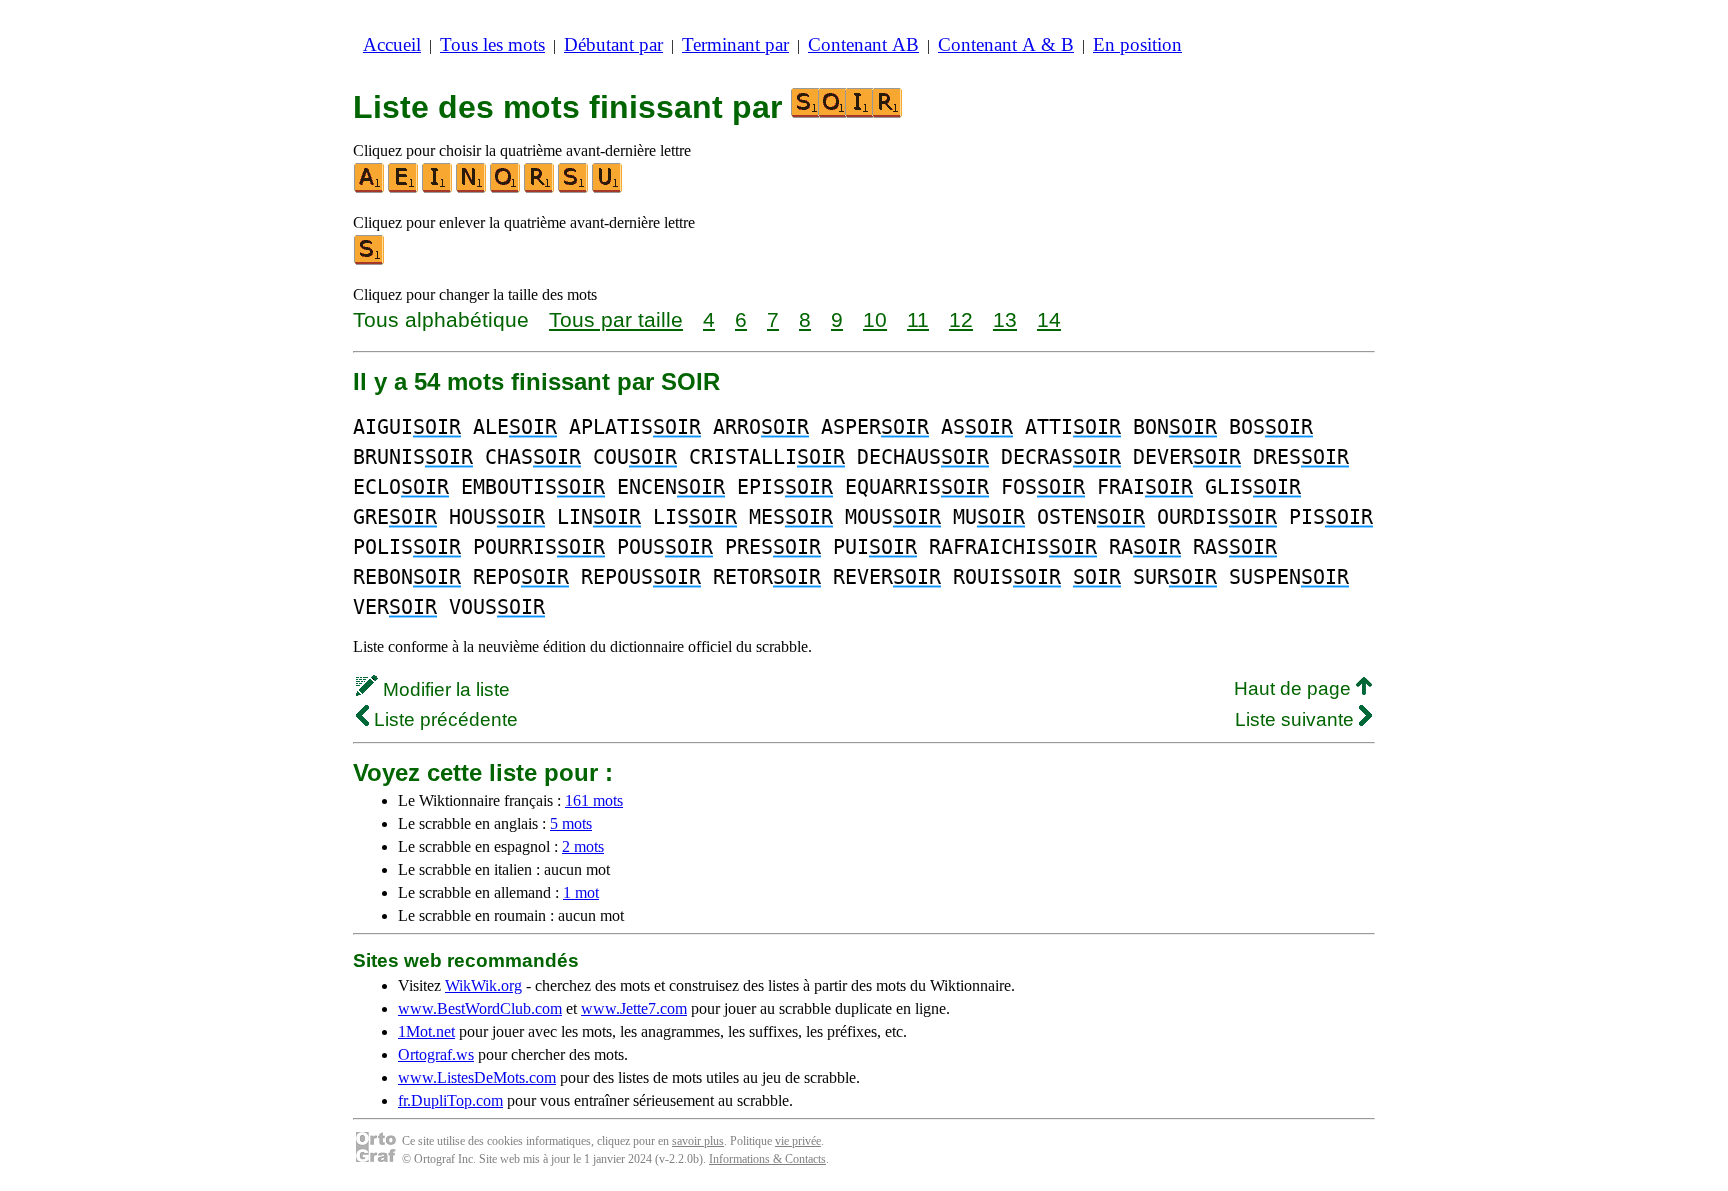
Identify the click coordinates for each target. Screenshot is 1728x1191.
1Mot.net (426, 1031)
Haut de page (1295, 688)
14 (1049, 319)
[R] (540, 188)
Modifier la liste (444, 689)
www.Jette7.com (634, 1008)
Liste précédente (443, 719)
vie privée (798, 1141)
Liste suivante (1297, 719)
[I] (438, 188)
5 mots (571, 823)
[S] (574, 188)
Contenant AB (863, 44)
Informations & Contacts (767, 1159)
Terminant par (735, 44)
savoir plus (698, 1141)
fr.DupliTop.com (450, 1100)
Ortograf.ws (436, 1054)
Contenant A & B (1006, 44)
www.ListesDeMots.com (477, 1077)
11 (918, 319)
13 (1005, 319)
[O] (506, 188)
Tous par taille (616, 319)
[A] (370, 188)
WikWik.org (483, 985)
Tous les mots (492, 44)
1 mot (581, 892)
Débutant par (613, 44)
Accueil (392, 44)
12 (961, 319)
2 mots (583, 846)
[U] (608, 188)
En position (1137, 44)
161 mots (594, 800)
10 (875, 319)
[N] (472, 188)
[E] (404, 188)
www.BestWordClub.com (480, 1008)
